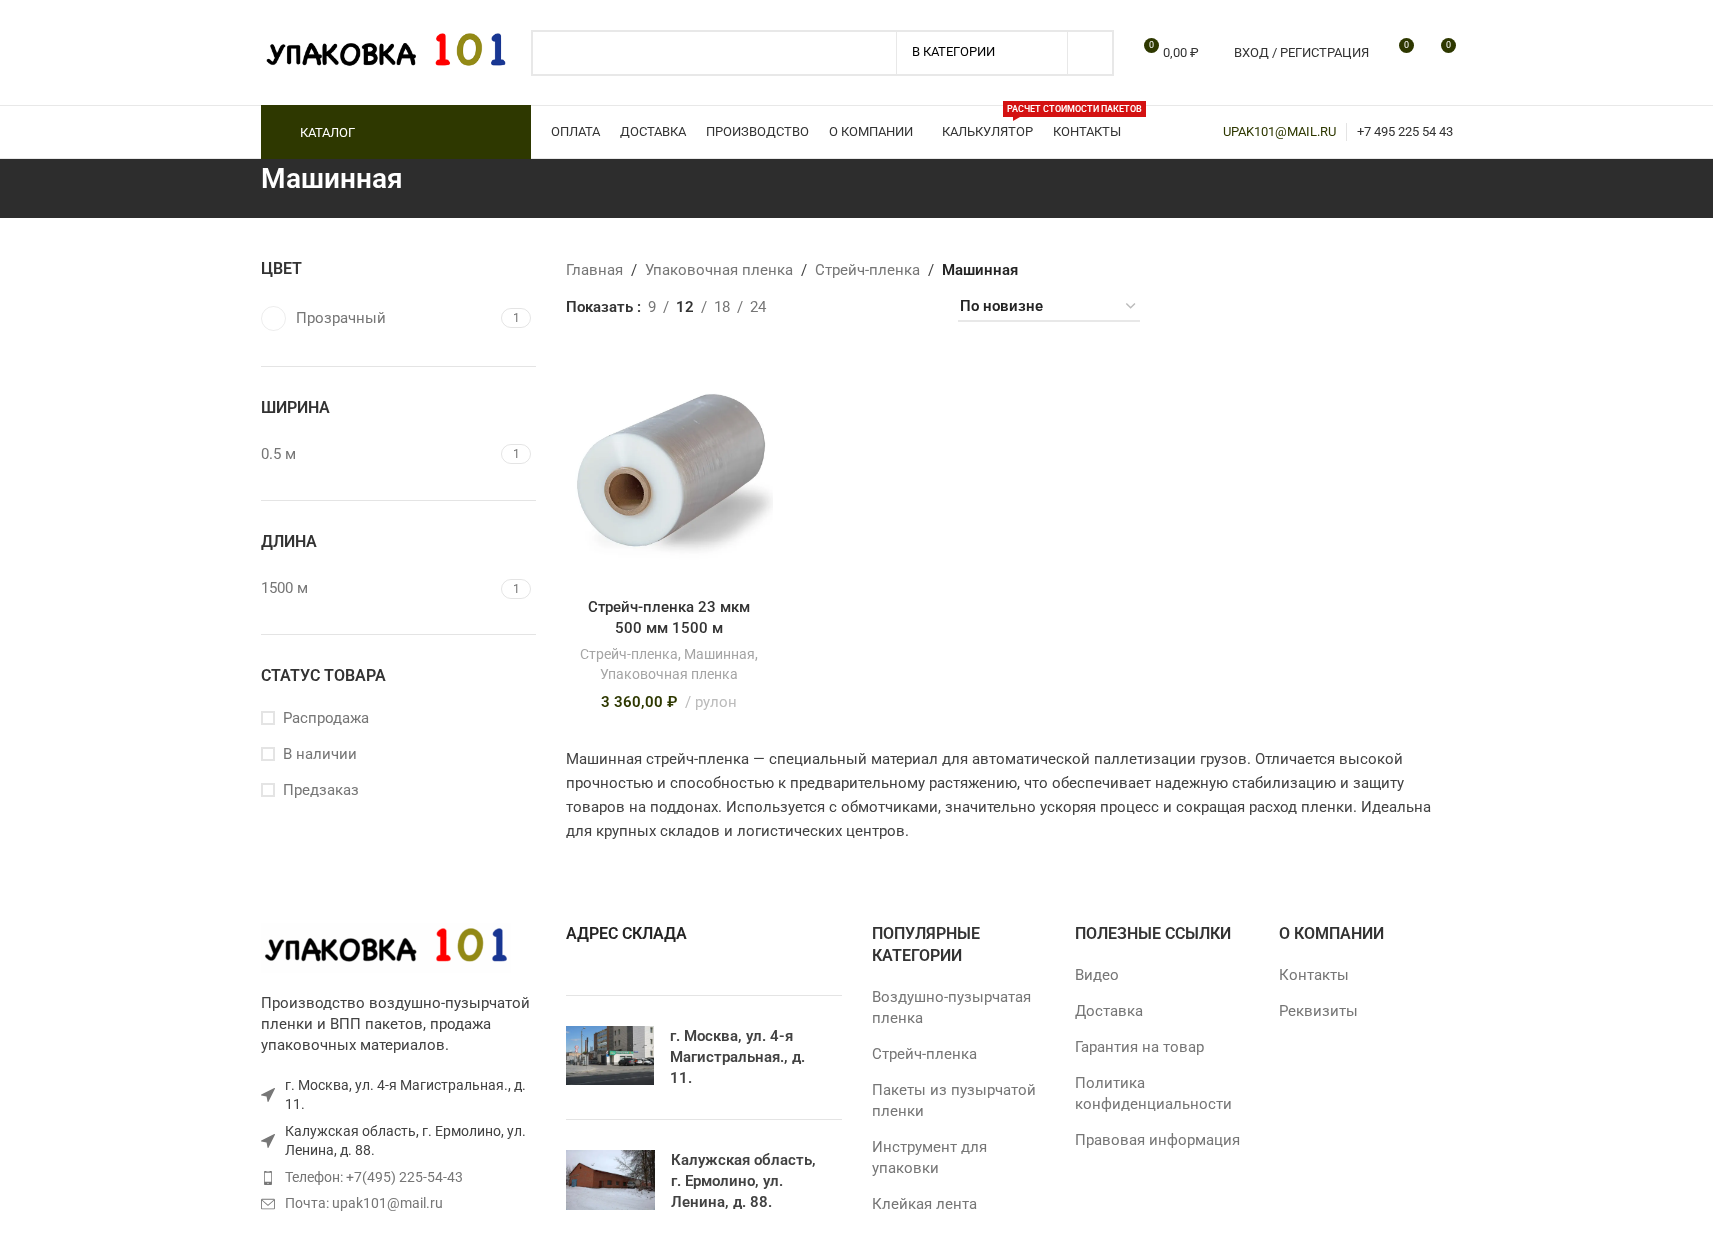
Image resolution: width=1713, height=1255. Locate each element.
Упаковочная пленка (669, 674)
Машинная (719, 654)
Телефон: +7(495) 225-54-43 (374, 1177)
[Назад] (236, 189)
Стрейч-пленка (629, 654)
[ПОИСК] (1091, 53)
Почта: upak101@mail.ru (364, 1203)
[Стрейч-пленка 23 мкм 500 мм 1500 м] (669, 470)
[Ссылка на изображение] (386, 946)
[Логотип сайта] (386, 51)
